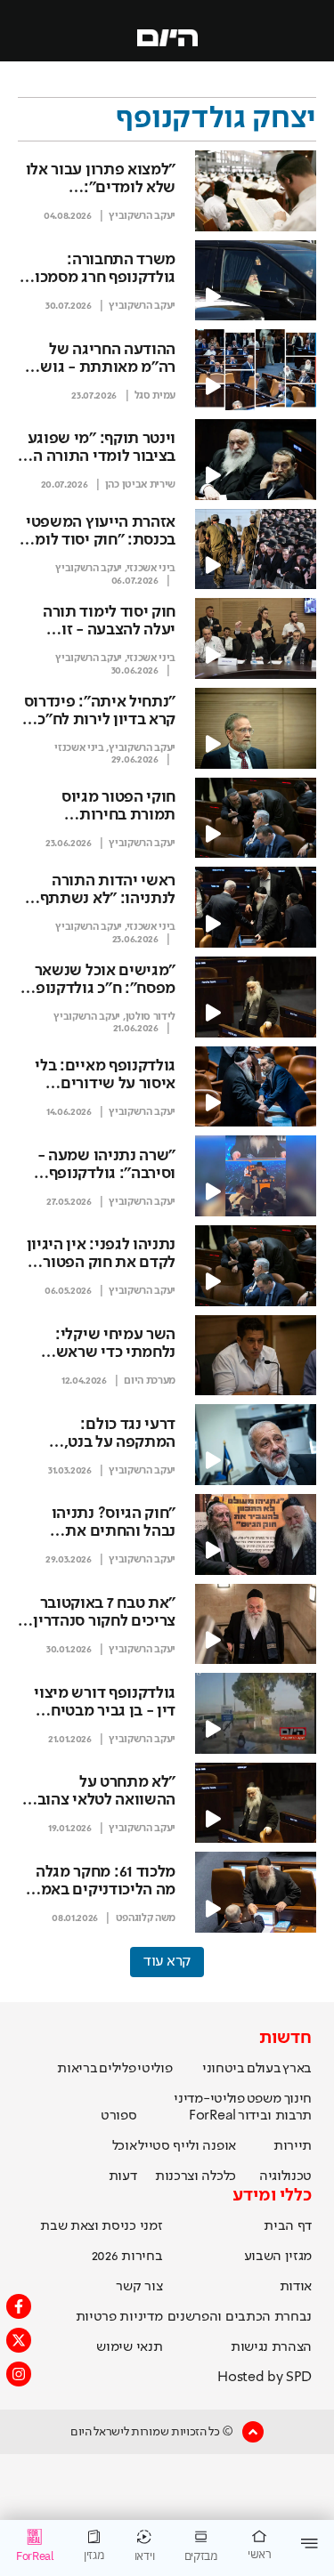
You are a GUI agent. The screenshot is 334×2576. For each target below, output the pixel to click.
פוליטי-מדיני (209, 2099)
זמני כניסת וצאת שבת (101, 2226)
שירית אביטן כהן (140, 485)
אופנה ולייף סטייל (187, 2146)
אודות (296, 2287)
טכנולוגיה (285, 2176)
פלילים (117, 2069)
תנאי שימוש (129, 2347)
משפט (264, 2099)
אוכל (125, 2146)
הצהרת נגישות (271, 2347)
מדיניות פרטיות (119, 2317)
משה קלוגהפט (146, 1918)
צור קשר (139, 2287)
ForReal (212, 2116)
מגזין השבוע (278, 2257)
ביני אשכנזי (151, 569)
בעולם (264, 2069)
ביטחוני (224, 2069)
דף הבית (288, 2226)
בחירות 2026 (127, 2257)
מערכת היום (150, 1381)
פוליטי (155, 2069)
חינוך (298, 2099)
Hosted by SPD (265, 2378)
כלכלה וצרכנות (196, 2176)
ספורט (118, 2116)
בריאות (77, 2069)
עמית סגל (155, 396)
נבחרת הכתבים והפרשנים (240, 2317)
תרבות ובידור (275, 2116)
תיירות (293, 2146)
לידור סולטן (151, 1017)
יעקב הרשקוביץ (142, 216)
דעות (123, 2176)
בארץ (297, 2069)
